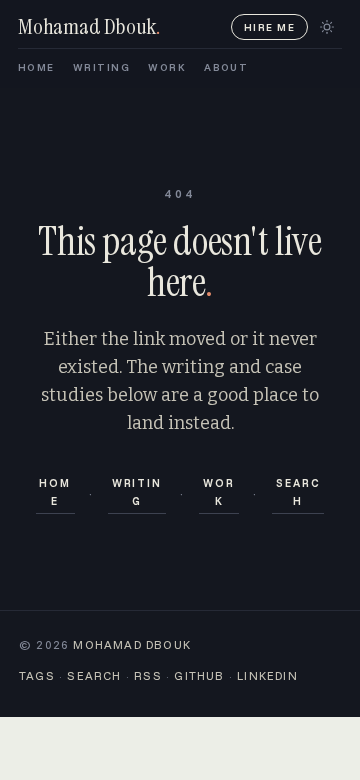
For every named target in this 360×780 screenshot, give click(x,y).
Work (219, 492)
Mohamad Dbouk (132, 644)
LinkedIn (267, 675)
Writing (137, 492)
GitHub (199, 675)
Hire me (269, 27)
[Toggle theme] (327, 27)
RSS (148, 675)
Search (298, 492)
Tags (37, 675)
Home (55, 492)
